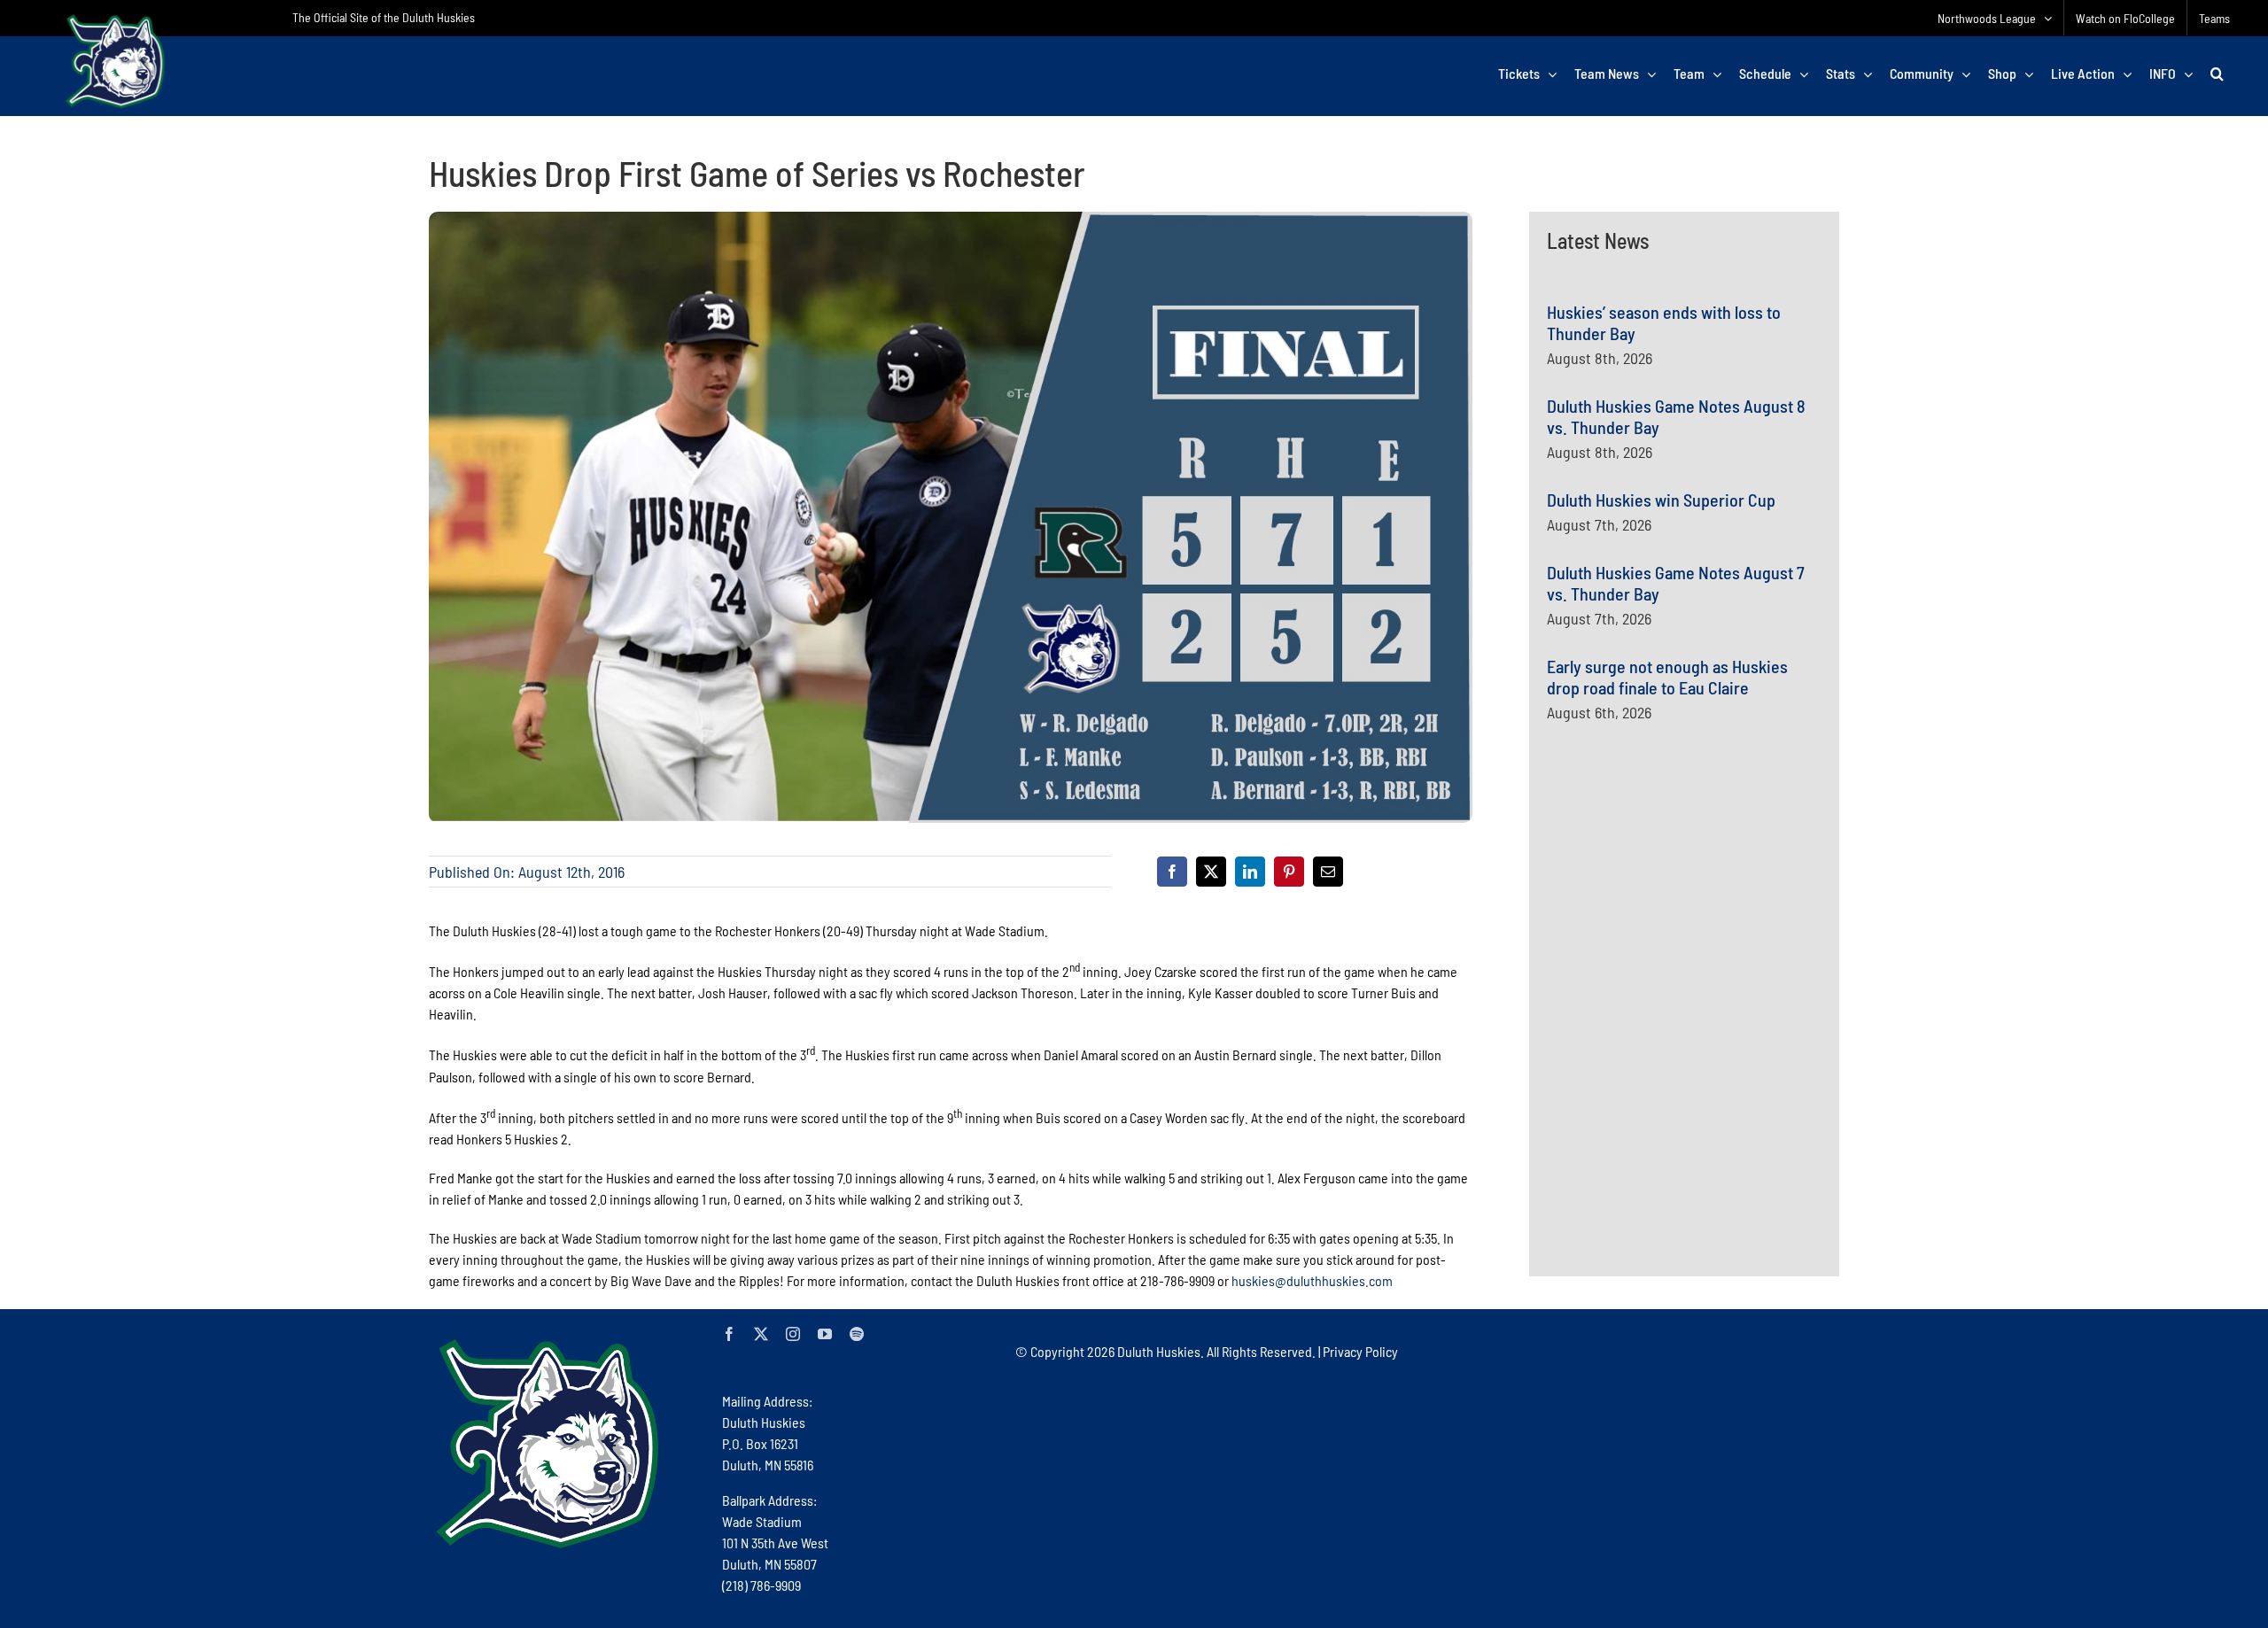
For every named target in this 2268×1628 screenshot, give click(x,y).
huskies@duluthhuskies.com (1312, 1280)
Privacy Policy (1360, 1351)
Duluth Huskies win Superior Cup (1661, 500)
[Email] (1328, 872)
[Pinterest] (1289, 872)
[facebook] (729, 1334)
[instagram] (793, 1334)
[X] (1211, 872)
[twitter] (761, 1334)
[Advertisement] (1680, 909)
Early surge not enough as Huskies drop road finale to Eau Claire (1667, 677)
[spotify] (857, 1334)
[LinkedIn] (1250, 872)
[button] (2217, 74)
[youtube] (825, 1334)
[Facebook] (1172, 872)
